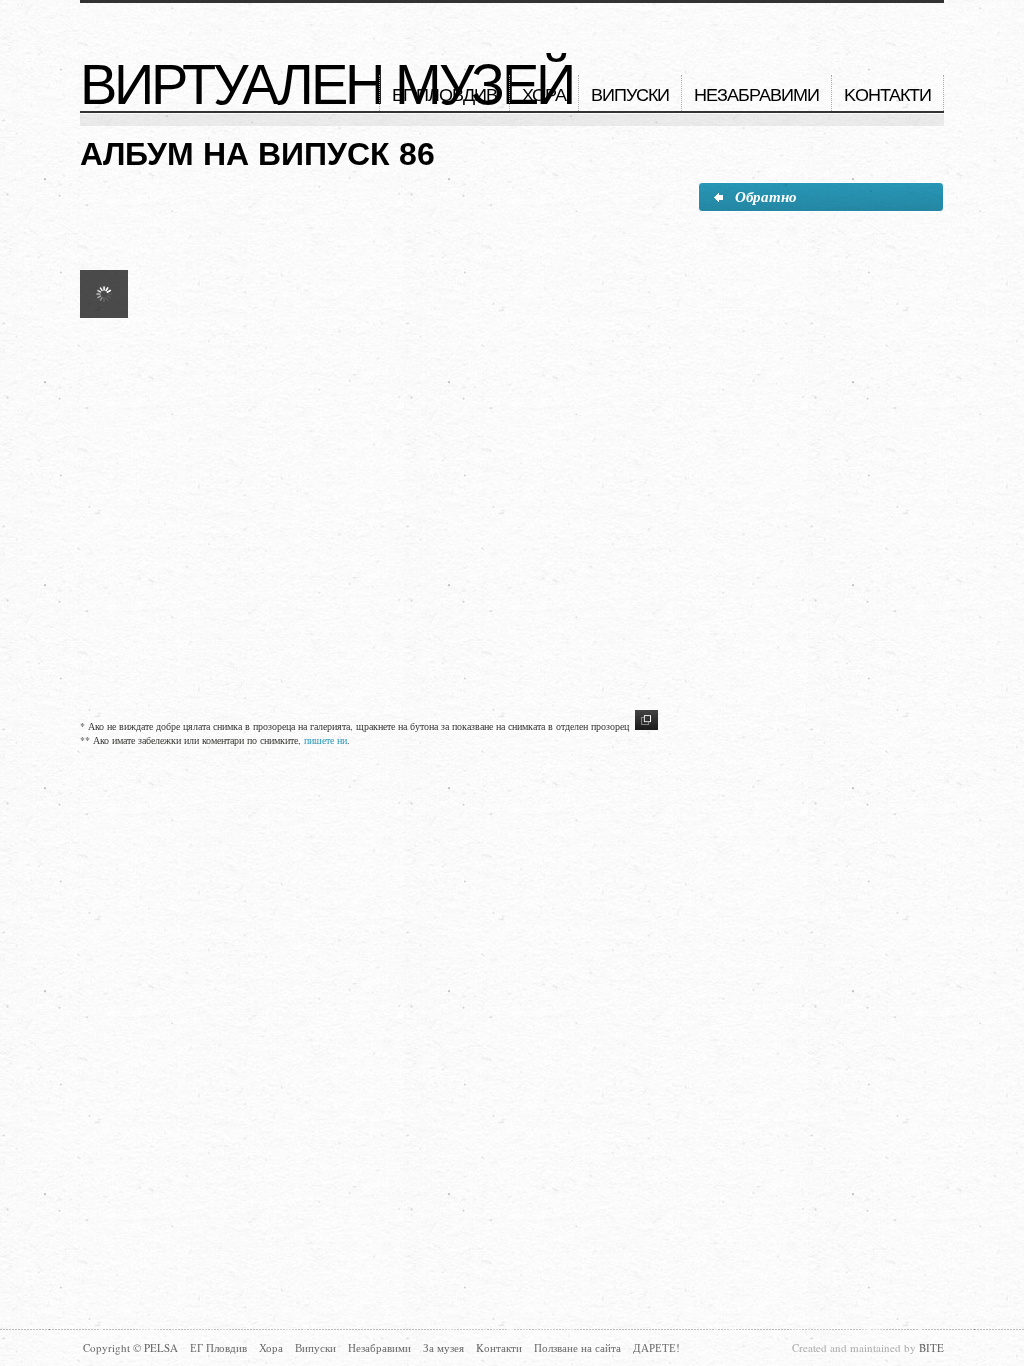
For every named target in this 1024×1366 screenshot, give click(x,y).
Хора (544, 95)
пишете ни (325, 740)
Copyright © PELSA (130, 1347)
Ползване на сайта (577, 1347)
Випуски (630, 95)
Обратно (766, 196)
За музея (443, 1347)
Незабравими (756, 95)
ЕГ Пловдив (444, 95)
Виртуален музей (326, 85)
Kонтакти (887, 95)
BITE (931, 1347)
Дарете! (656, 1347)
